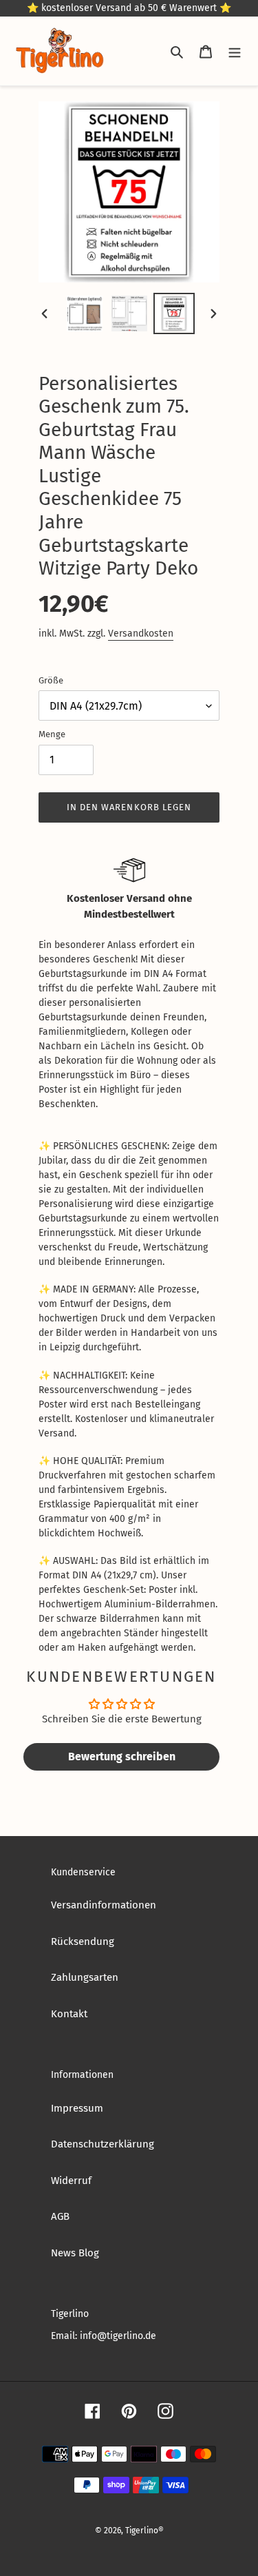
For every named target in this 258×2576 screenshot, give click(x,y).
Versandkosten (141, 633)
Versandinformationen (104, 1905)
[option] (85, 313)
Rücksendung (83, 1941)
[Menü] (235, 51)
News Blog (75, 2253)
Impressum (77, 2108)
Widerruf (71, 2181)
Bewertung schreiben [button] (122, 1756)
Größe (51, 680)
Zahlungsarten (85, 1977)
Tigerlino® (144, 2531)
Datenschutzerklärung (103, 2144)
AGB (60, 2216)
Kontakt (69, 2014)
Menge (52, 734)
